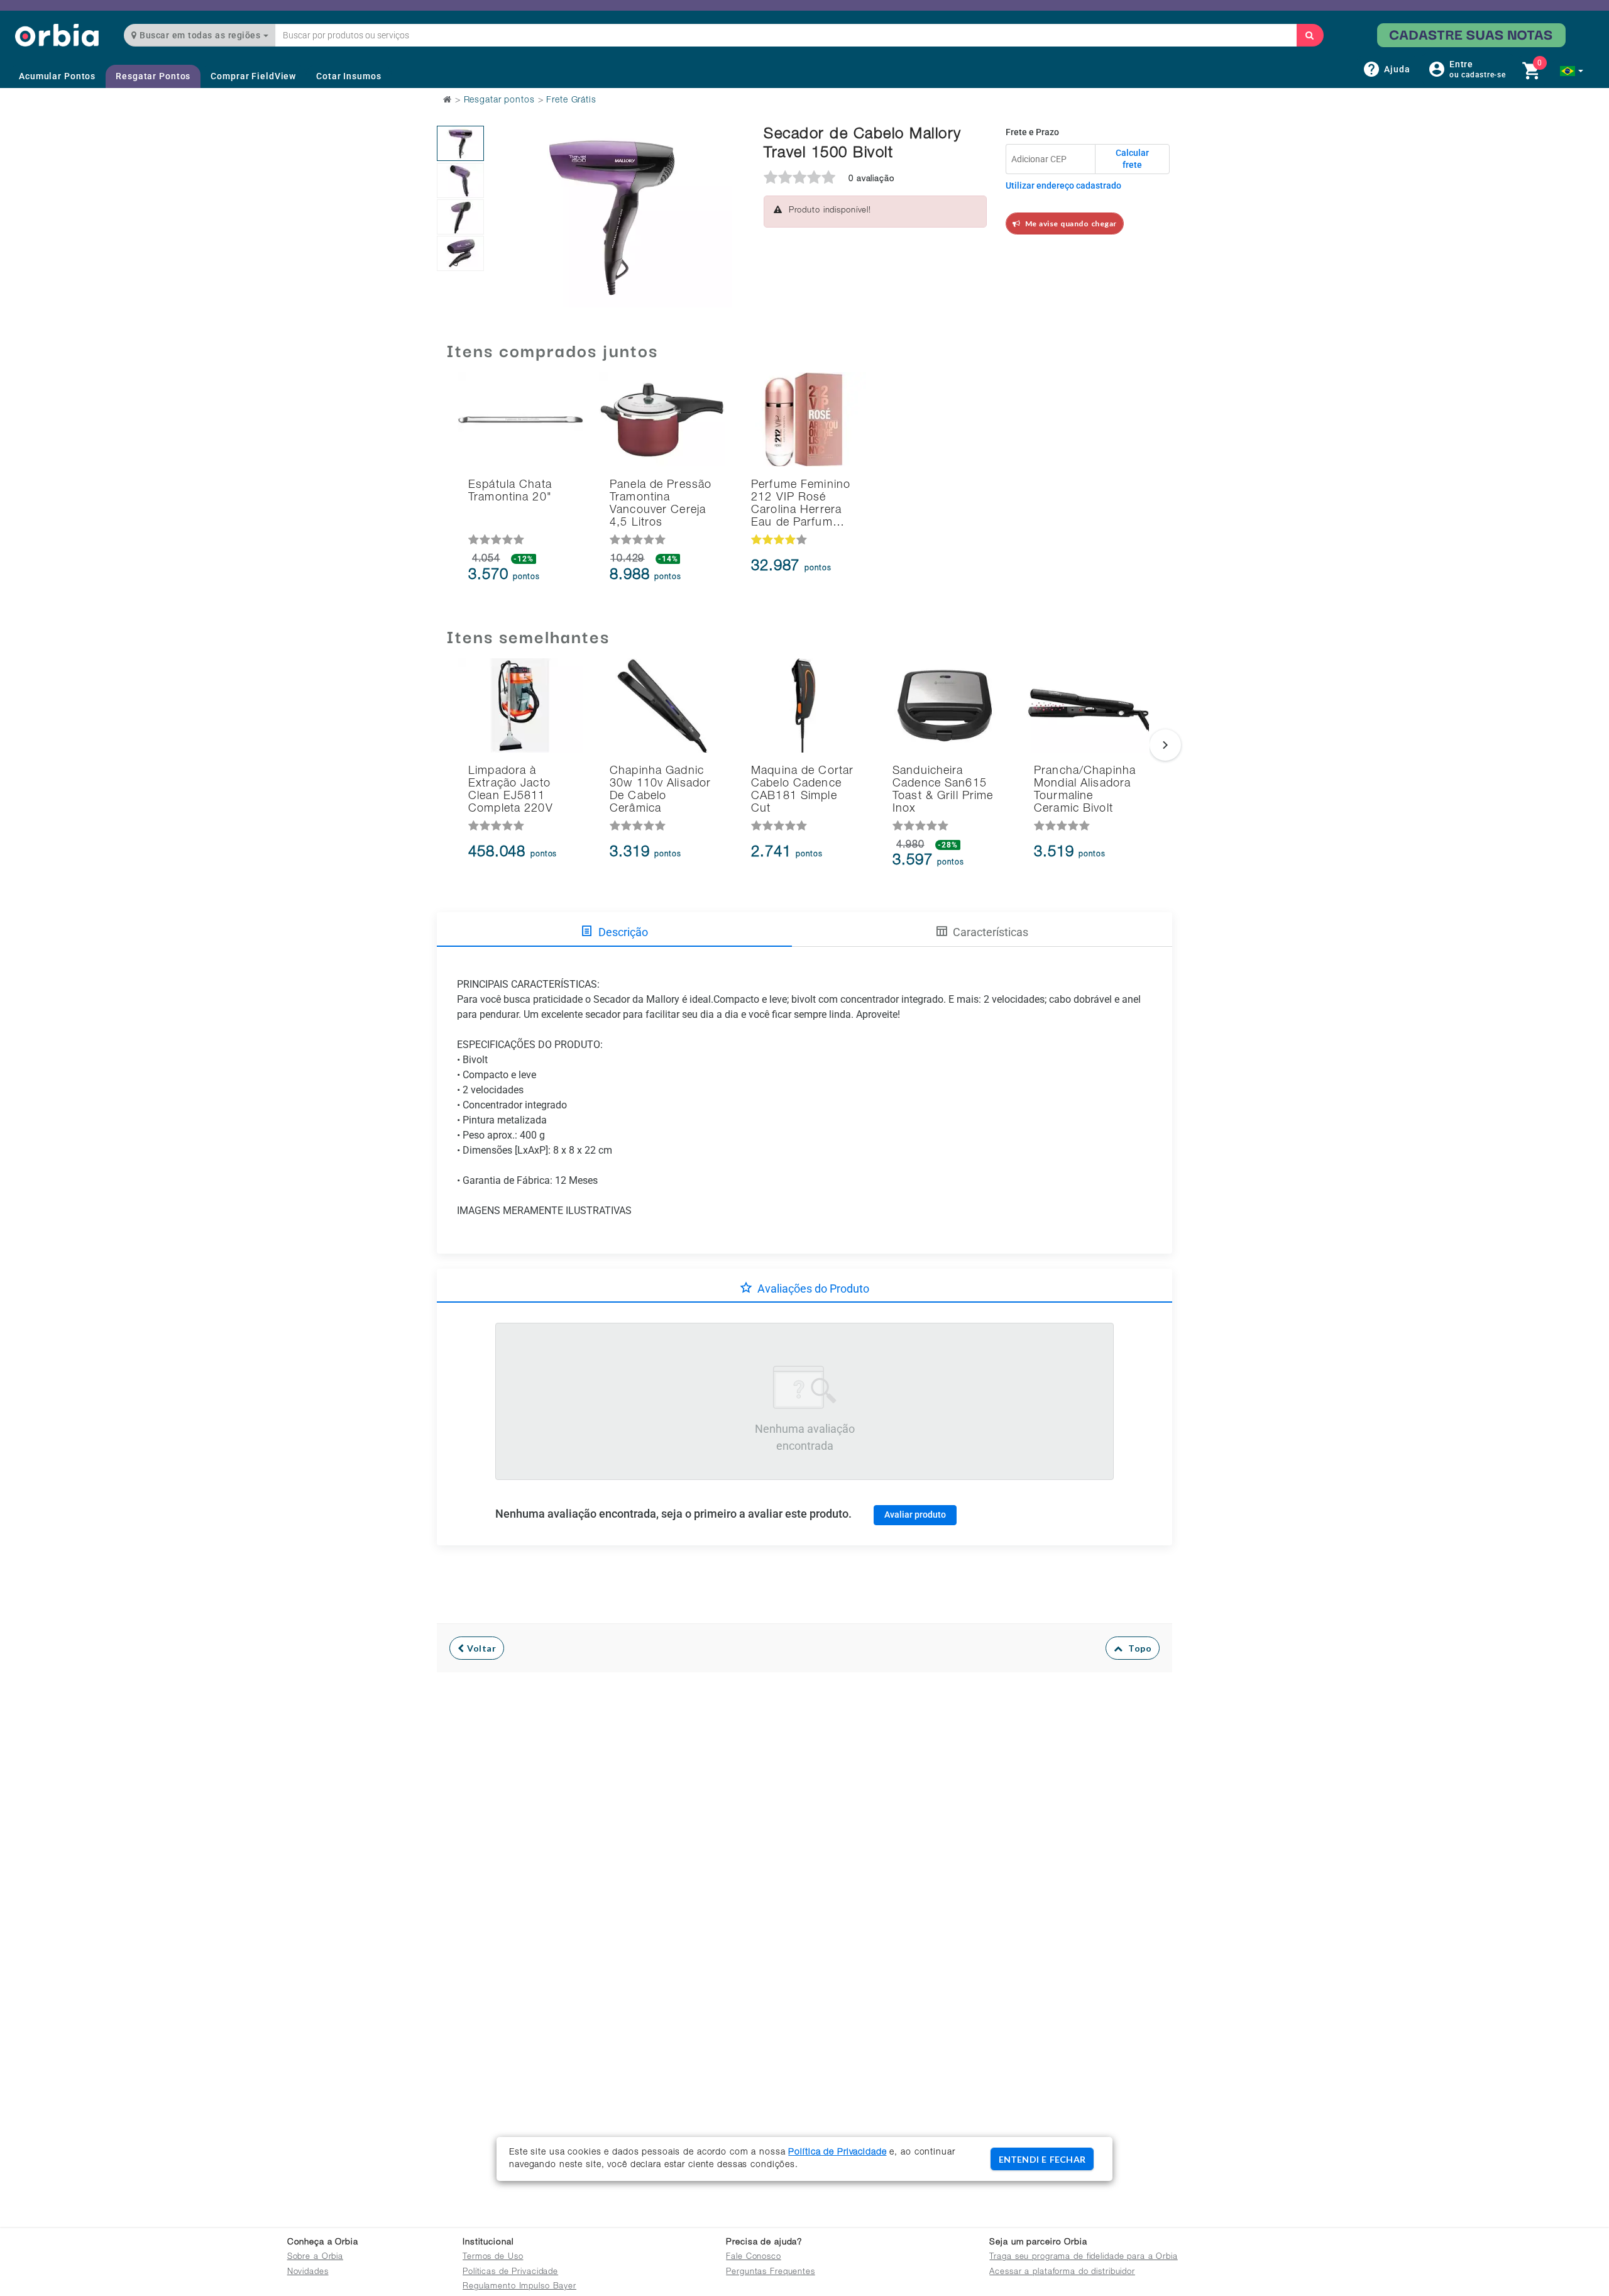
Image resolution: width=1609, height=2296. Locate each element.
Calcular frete (1132, 159)
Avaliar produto (915, 1515)
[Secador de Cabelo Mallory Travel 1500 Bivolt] (460, 143)
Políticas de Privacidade (510, 2272)
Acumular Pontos (57, 76)
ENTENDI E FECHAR (1042, 2159)
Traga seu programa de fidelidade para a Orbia (1083, 2257)
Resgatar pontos (499, 101)
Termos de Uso (493, 2257)
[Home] (57, 35)
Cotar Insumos (349, 76)
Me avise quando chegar (1069, 224)
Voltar (481, 1648)
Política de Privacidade (837, 2153)
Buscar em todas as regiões (200, 35)
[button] (1572, 71)
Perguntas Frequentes (771, 2272)
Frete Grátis (571, 101)
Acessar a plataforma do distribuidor (1062, 2272)
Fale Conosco (754, 2257)
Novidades (308, 2272)
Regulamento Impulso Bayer (519, 2287)
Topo (1137, 1648)
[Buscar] (1310, 35)
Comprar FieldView (253, 76)
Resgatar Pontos (153, 76)
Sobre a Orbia (315, 2257)
